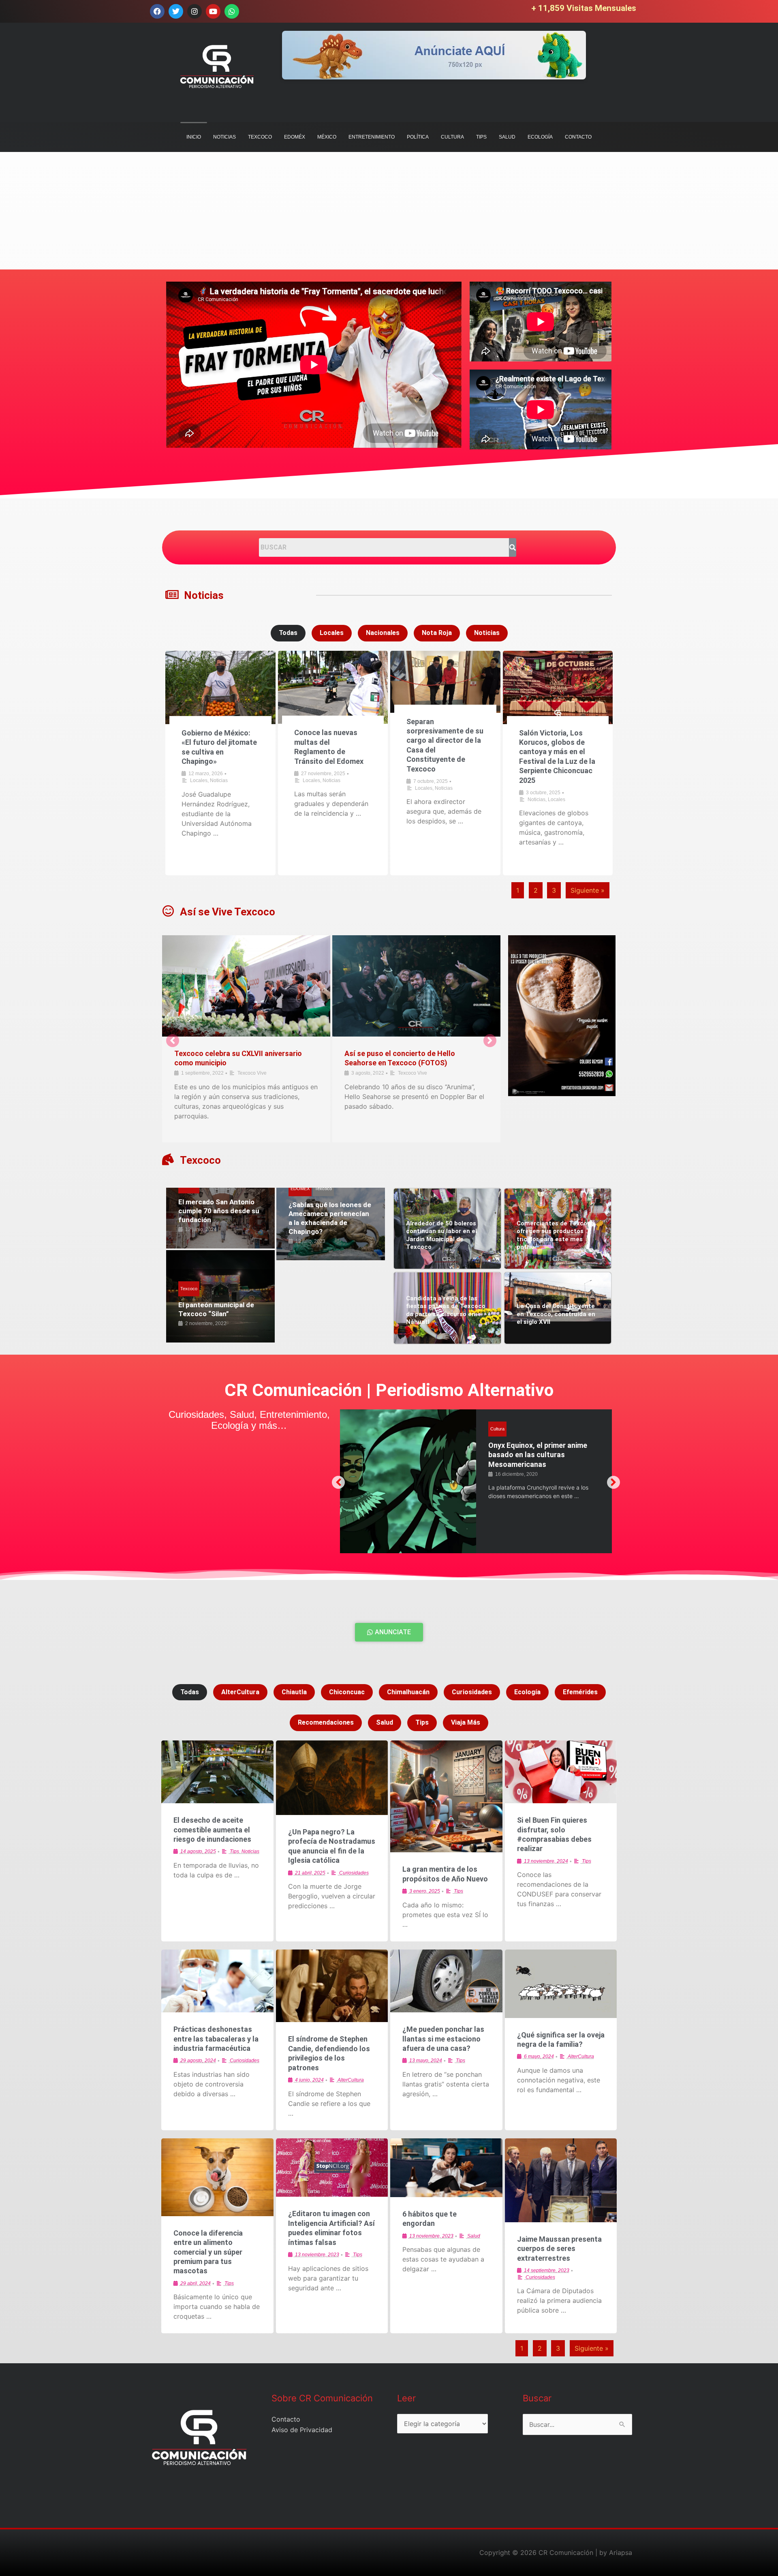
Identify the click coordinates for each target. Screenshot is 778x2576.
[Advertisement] (243, 213)
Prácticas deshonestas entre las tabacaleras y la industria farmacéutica (216, 2039)
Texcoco (200, 1160)
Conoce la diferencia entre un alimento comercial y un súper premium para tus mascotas (208, 2252)
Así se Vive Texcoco (228, 912)
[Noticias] (172, 595)
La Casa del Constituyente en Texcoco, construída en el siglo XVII (556, 1314)
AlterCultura (240, 1692)
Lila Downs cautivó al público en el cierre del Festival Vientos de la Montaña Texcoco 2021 (242, 1063)
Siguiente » (588, 890)
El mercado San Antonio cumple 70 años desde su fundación (219, 1211)
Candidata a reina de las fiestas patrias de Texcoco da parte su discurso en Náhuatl (446, 1310)
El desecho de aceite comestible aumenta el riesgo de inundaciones (212, 1830)
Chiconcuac (347, 1692)
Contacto (286, 2419)
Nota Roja (437, 633)
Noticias (204, 595)
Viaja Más (466, 1722)
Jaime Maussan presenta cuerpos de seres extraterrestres (559, 2249)
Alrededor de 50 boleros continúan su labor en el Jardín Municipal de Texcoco (441, 1235)
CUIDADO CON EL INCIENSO (534, 1445)
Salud (496, 1429)
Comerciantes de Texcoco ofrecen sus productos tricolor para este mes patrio (556, 1235)
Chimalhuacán (408, 1692)
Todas (288, 633)
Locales (332, 633)
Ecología (527, 1692)
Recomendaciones (326, 1722)
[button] (173, 1041)
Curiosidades (472, 1692)
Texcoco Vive (247, 1083)
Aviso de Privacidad (302, 2430)
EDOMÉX (300, 1189)
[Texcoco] (168, 1160)
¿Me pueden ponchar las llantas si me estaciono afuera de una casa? (443, 2039)
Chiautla (294, 1692)
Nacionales (383, 633)
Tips (422, 1722)
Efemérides (580, 1692)
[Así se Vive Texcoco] (168, 911)
